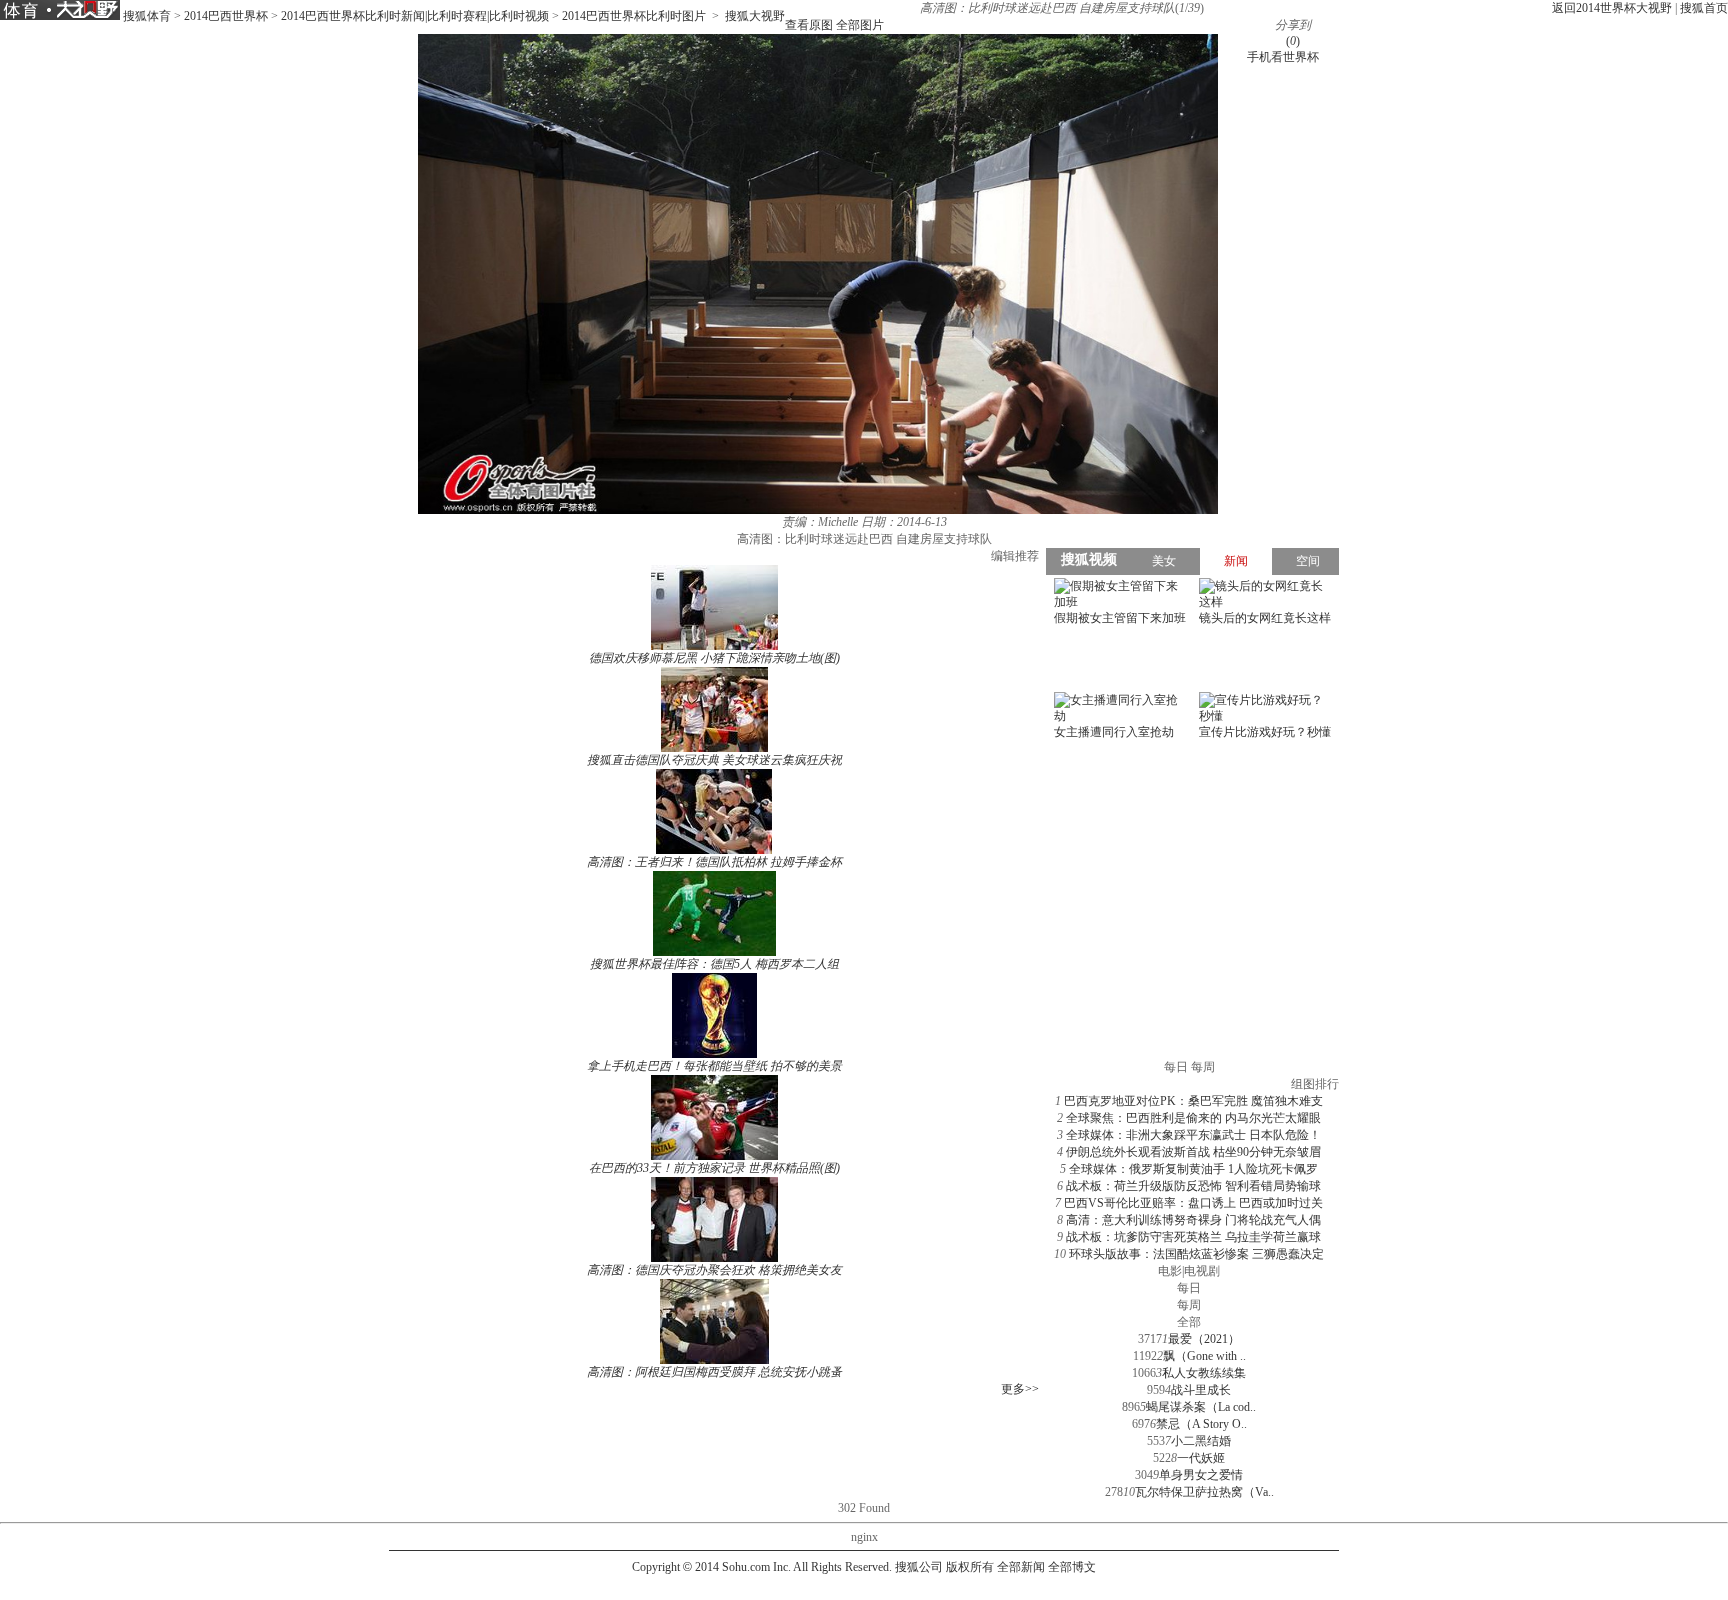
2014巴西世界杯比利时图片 (634, 16)
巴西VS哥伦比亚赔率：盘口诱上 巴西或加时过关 (1193, 1203)
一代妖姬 (1201, 1458)
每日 (1189, 1288)
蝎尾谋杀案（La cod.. (1201, 1407)
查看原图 (809, 25)
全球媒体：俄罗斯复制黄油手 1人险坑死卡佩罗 (1193, 1169)
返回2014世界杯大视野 (1612, 8)
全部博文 (1072, 1567)
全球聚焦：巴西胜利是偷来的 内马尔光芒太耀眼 (1193, 1118)
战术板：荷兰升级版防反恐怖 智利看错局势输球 (1193, 1186)
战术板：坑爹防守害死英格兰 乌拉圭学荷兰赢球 (1193, 1237)
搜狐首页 (1704, 8)
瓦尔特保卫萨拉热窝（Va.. (1204, 1492)
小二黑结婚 (1201, 1441)
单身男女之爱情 (1201, 1475)
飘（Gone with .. (1204, 1356)
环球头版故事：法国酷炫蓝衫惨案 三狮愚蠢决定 (1196, 1254)
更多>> (1020, 1389)
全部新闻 (1021, 1567)
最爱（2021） (1204, 1339)
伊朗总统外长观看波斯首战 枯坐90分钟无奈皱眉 (1193, 1152)
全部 (1189, 1322)
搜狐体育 (147, 16)
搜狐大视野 (755, 16)
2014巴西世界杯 (226, 16)
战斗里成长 (1201, 1390)
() (1293, 41)
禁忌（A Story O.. (1201, 1424)
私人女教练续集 (1204, 1373)
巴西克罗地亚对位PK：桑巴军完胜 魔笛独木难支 (1193, 1101)
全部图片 (860, 25)
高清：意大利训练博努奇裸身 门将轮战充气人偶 (1193, 1220)
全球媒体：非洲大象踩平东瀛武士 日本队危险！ (1193, 1135)
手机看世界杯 (1283, 57)
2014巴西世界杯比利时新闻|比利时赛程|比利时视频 (415, 16)
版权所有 (970, 1567)
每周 (1189, 1305)
